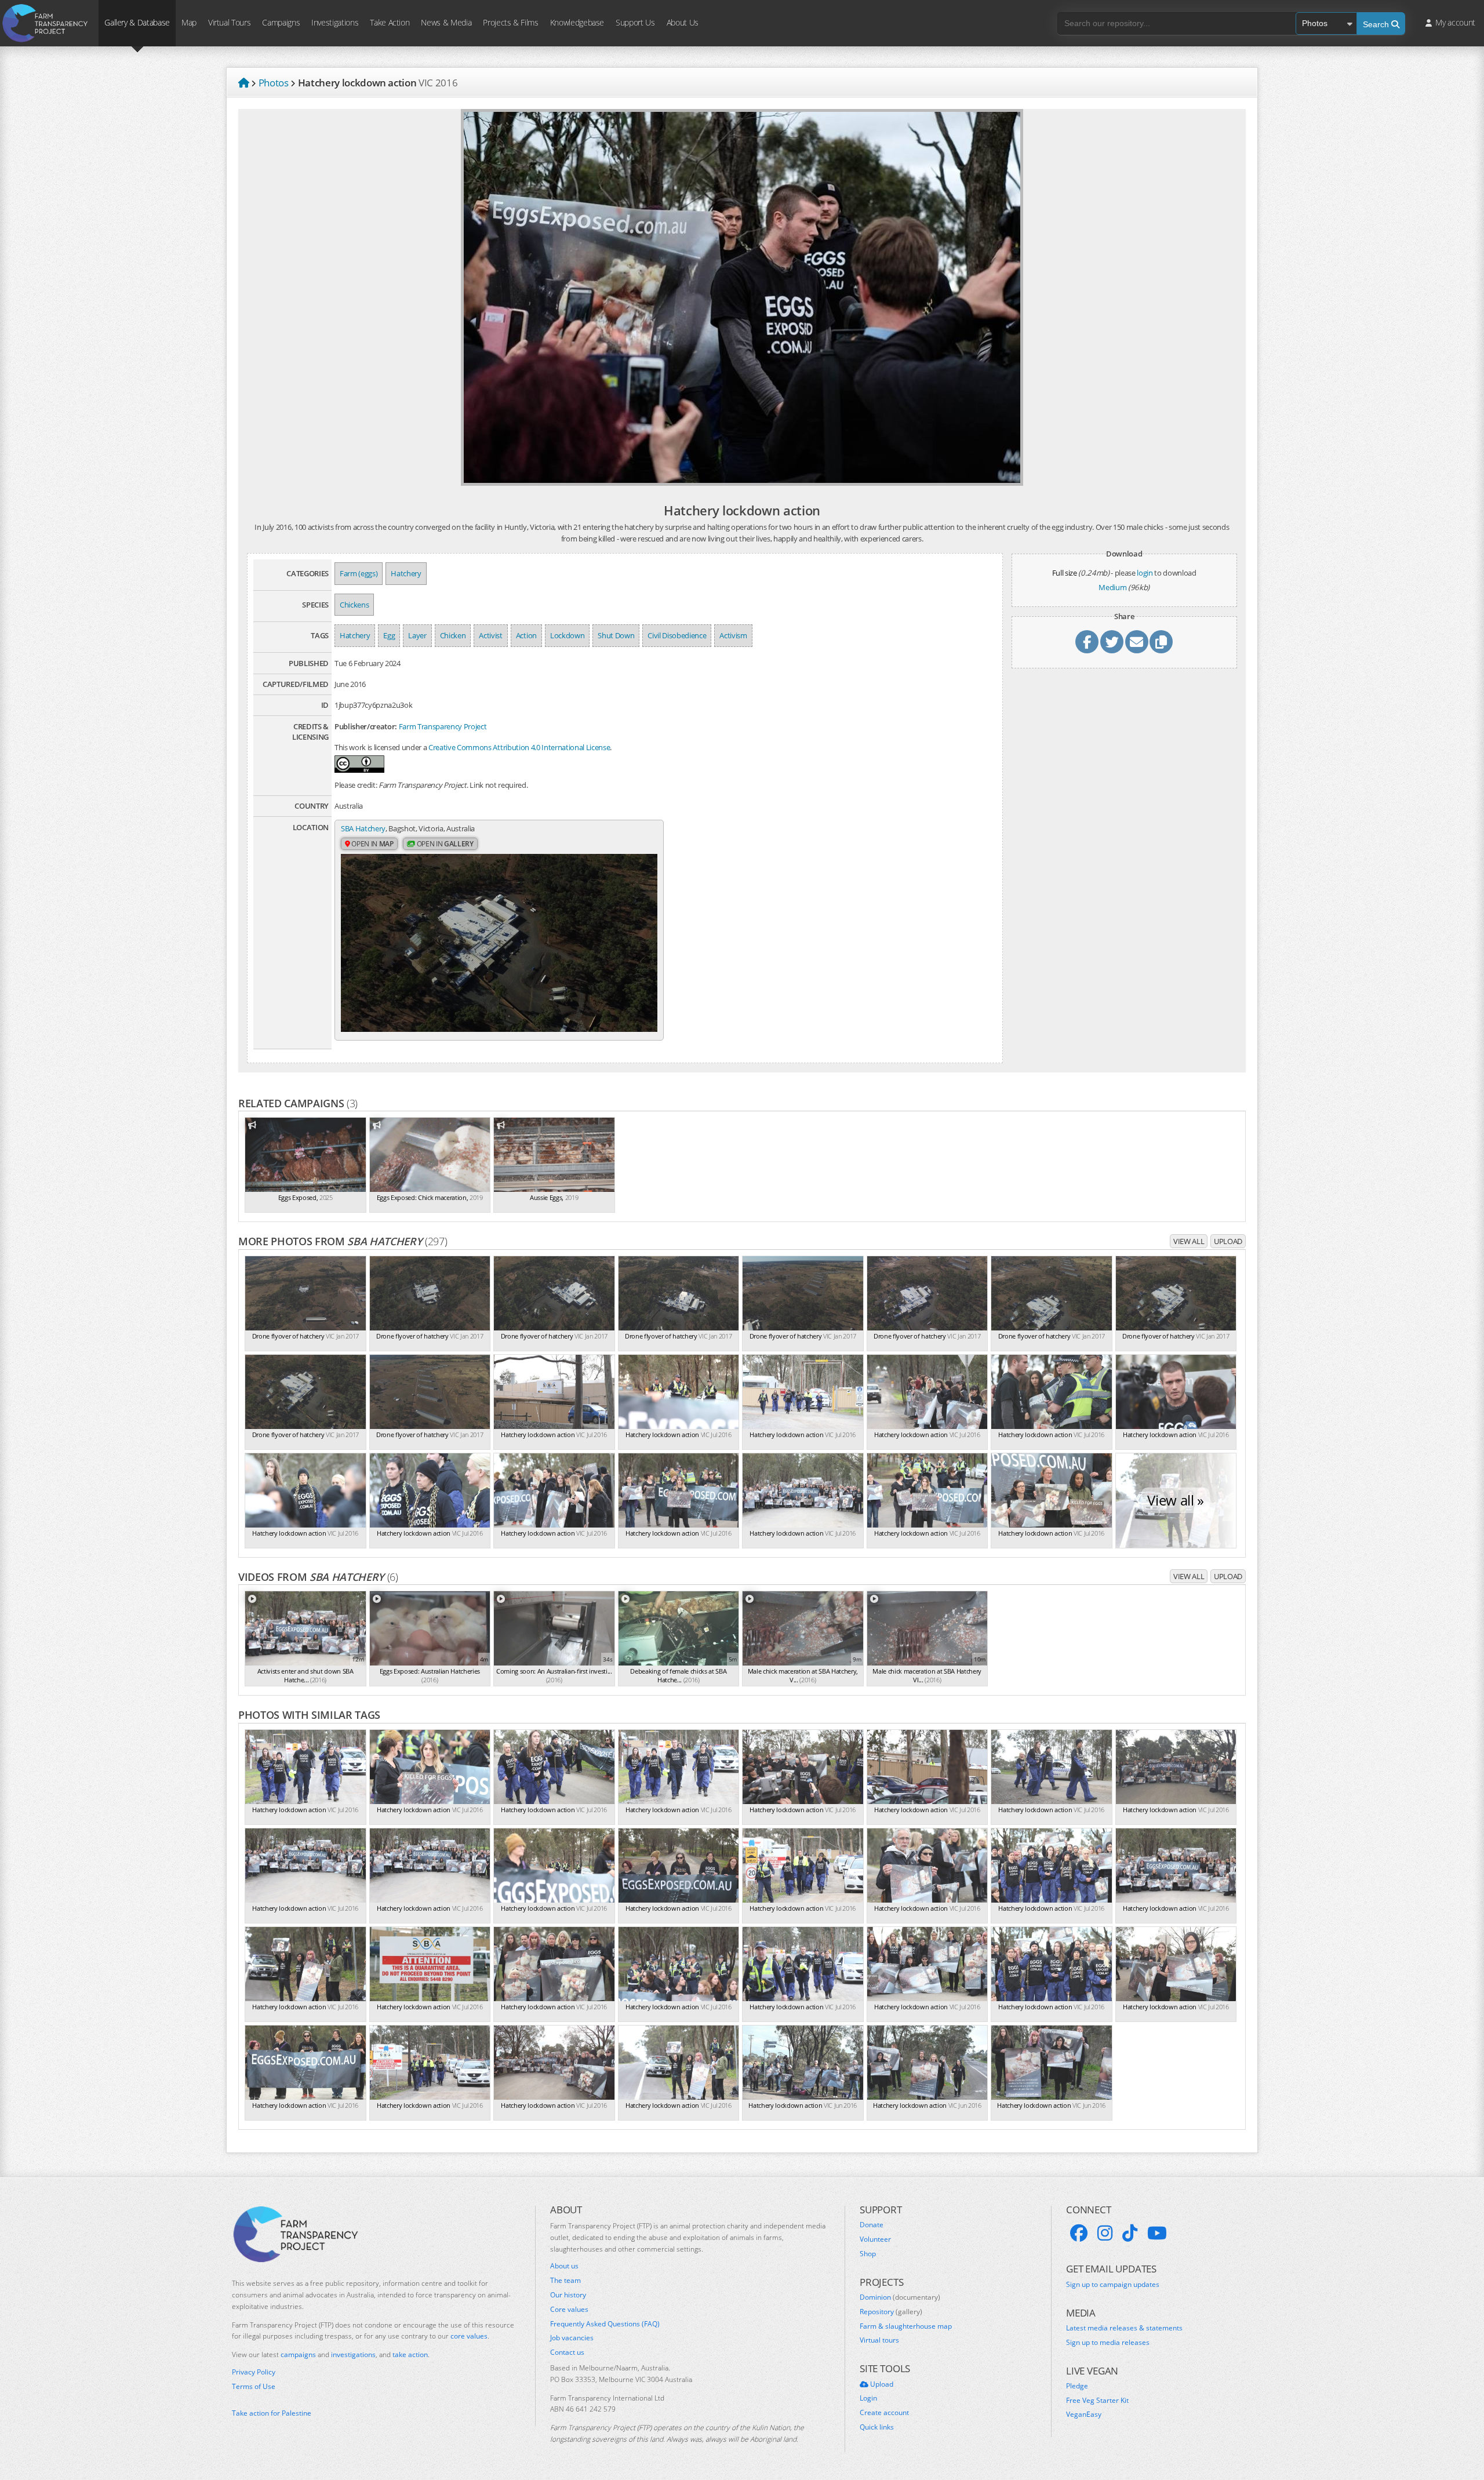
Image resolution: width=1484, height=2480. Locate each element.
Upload (1228, 1241)
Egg (389, 635)
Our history (568, 2295)
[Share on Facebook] (1087, 642)
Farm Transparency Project (443, 726)
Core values (569, 2310)
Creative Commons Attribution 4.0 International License (519, 747)
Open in (372, 844)
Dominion (900, 2297)
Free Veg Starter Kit (1097, 2401)
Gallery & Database (137, 22)
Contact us (567, 2352)
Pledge (1077, 2386)
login (1145, 573)
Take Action (390, 22)
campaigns (298, 2354)
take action (410, 2354)
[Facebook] (1079, 2233)
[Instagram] (1105, 2233)
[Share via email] (1137, 642)
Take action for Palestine (272, 2413)
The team (565, 2281)
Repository (891, 2312)
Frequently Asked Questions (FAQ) (605, 2324)
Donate (872, 2225)
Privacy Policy (254, 2372)
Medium (1112, 587)
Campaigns (281, 22)
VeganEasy (1084, 2414)
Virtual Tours (229, 22)
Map (189, 22)
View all (1189, 1241)
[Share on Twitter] (1112, 642)
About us (564, 2266)
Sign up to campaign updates (1113, 2285)
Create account (884, 2413)
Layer (417, 635)
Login (868, 2398)
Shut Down (616, 635)
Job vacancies (572, 2338)
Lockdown (567, 635)
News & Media (446, 22)
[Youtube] (1157, 2233)
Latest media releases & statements (1124, 2328)
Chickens (354, 605)
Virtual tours (879, 2340)
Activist (490, 635)
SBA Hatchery (363, 828)
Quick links (877, 2427)
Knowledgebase (577, 22)
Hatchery (406, 573)
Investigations (335, 22)
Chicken (453, 635)
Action (526, 635)
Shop (868, 2254)
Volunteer (875, 2239)
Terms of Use (254, 2387)
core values (469, 2336)
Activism (733, 635)
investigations (353, 2354)
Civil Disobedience (677, 635)
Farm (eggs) (359, 573)
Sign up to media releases (1108, 2343)
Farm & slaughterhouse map (906, 2326)
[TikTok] (1130, 2233)
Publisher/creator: (366, 726)
